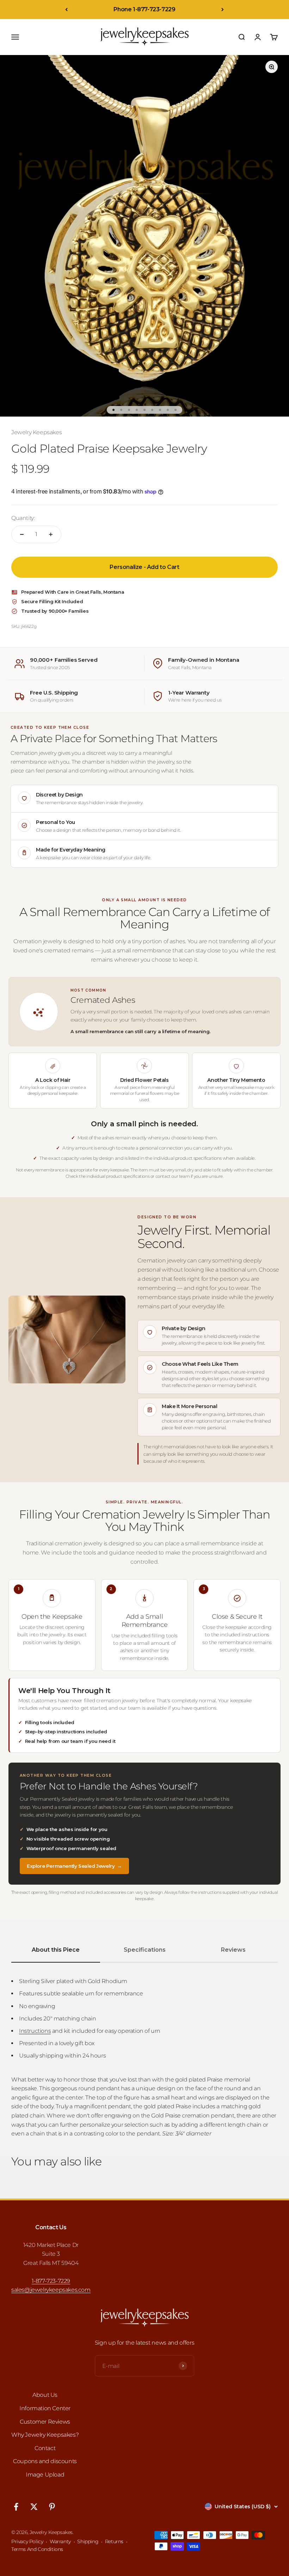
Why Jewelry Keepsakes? (45, 2435)
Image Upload (45, 2475)
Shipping (88, 2541)
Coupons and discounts (45, 2461)
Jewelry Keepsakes (36, 432)
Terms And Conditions (37, 2549)
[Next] (223, 10)
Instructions (35, 2031)
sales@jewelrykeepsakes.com (51, 2290)
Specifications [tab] (145, 1950)
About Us (45, 2395)
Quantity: (23, 518)
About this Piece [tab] (56, 1950)
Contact (45, 2448)
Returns (114, 2541)
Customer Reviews (45, 2422)
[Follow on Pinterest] (52, 2507)
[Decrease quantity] (22, 534)
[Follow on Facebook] (16, 2507)
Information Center (45, 2408)
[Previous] (66, 10)
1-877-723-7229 (51, 2281)
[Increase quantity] (51, 534)
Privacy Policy (27, 2541)
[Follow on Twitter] (34, 2507)
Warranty (60, 2541)
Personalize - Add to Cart (144, 567)
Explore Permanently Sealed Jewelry (74, 1866)
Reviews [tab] (233, 1950)
